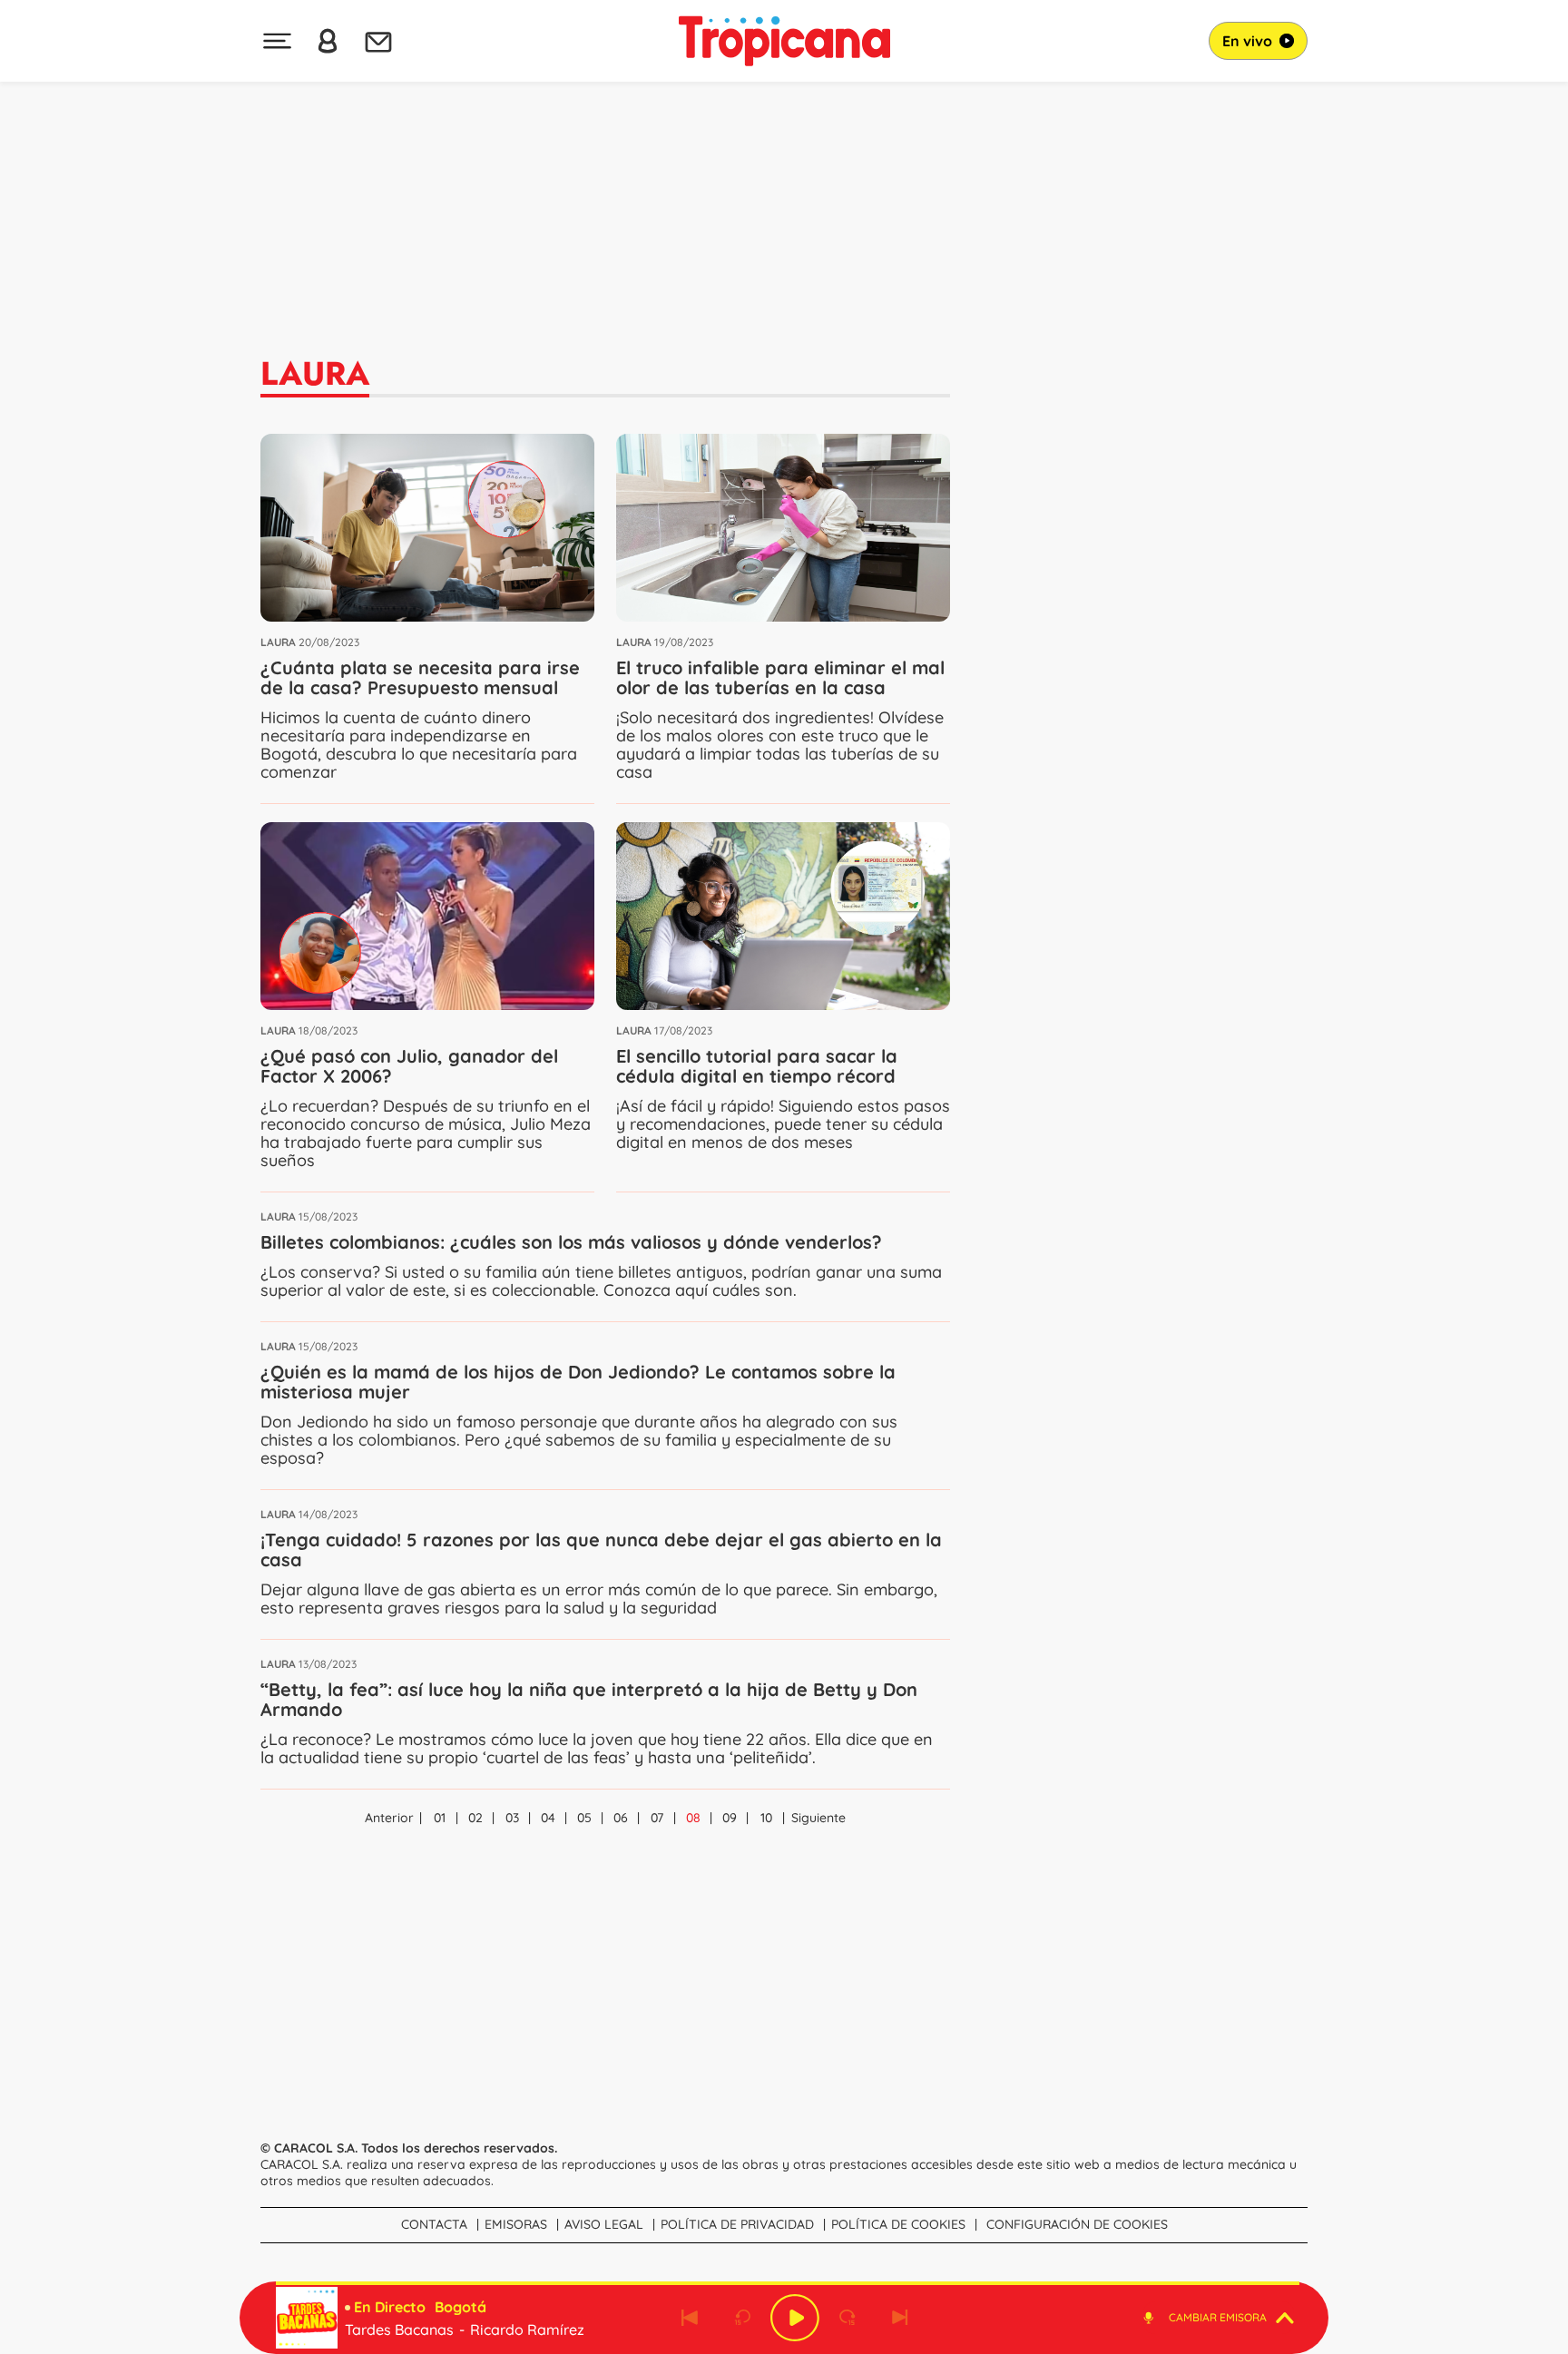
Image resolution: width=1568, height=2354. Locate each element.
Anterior (389, 1818)
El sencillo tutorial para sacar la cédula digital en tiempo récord (757, 1066)
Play (795, 2318)
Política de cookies (898, 2224)
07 (657, 1818)
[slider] (788, 2283)
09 (730, 1818)
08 (693, 1818)
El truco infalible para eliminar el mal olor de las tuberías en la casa (780, 677)
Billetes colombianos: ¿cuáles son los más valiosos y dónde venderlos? (571, 1242)
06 (621, 1818)
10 (766, 1818)
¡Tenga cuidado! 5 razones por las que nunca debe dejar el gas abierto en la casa (601, 1550)
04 (548, 1818)
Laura (278, 642)
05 (584, 1818)
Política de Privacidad (737, 2224)
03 (512, 1818)
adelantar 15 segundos (848, 2318)
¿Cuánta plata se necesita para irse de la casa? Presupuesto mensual (420, 677)
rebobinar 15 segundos (742, 2318)
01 (440, 1818)
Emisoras (516, 2224)
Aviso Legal (604, 2224)
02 (475, 1818)
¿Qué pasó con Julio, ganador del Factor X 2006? (409, 1066)
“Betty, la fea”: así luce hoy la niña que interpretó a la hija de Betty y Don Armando (589, 1699)
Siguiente (818, 1818)
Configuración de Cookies (1077, 2224)
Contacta (434, 2224)
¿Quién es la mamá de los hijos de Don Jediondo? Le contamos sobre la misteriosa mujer (578, 1382)
